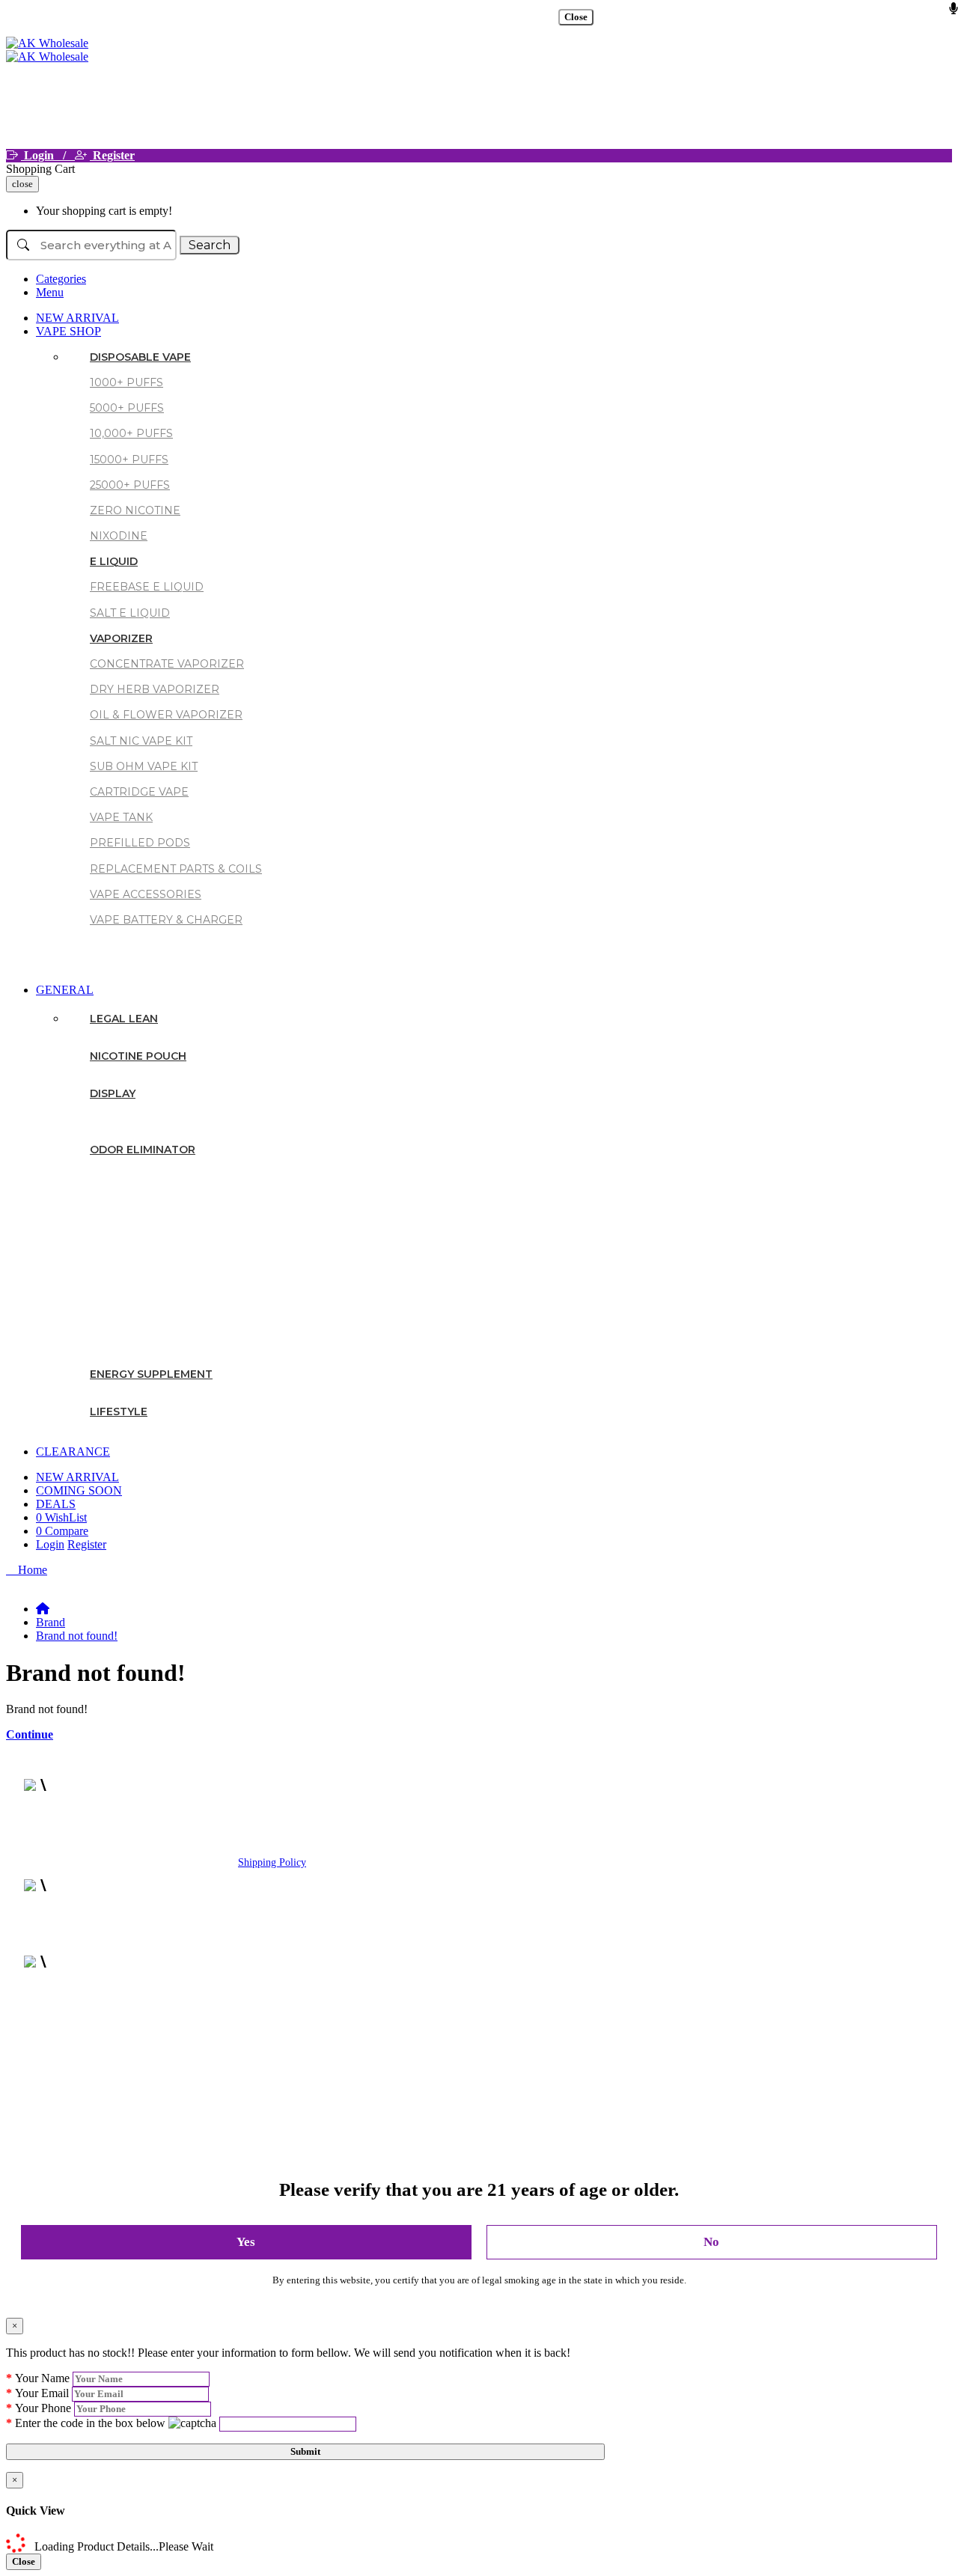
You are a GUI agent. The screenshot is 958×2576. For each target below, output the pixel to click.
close (22, 184)
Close (576, 17)
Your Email (42, 2393)
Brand (51, 1622)
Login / (48, 155)
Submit (305, 2451)
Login (50, 1544)
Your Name (42, 2378)
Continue (30, 1734)
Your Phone (43, 2408)
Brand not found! (77, 1636)
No (711, 2242)
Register (112, 155)
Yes (246, 2242)
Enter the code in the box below (90, 2423)
